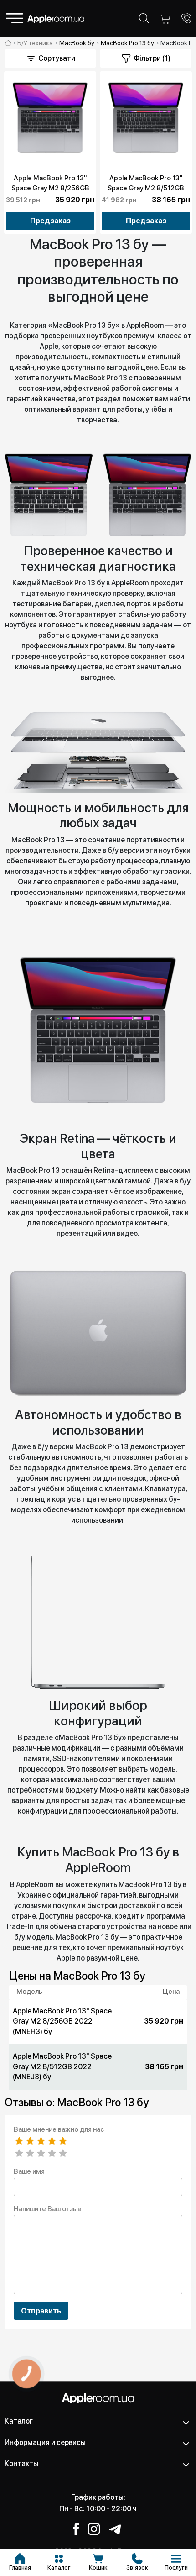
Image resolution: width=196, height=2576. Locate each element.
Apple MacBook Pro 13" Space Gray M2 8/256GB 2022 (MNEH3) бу (50, 188)
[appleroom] (8, 43)
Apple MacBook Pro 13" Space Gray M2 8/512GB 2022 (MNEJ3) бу (146, 188)
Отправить (41, 2311)
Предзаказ (50, 221)
